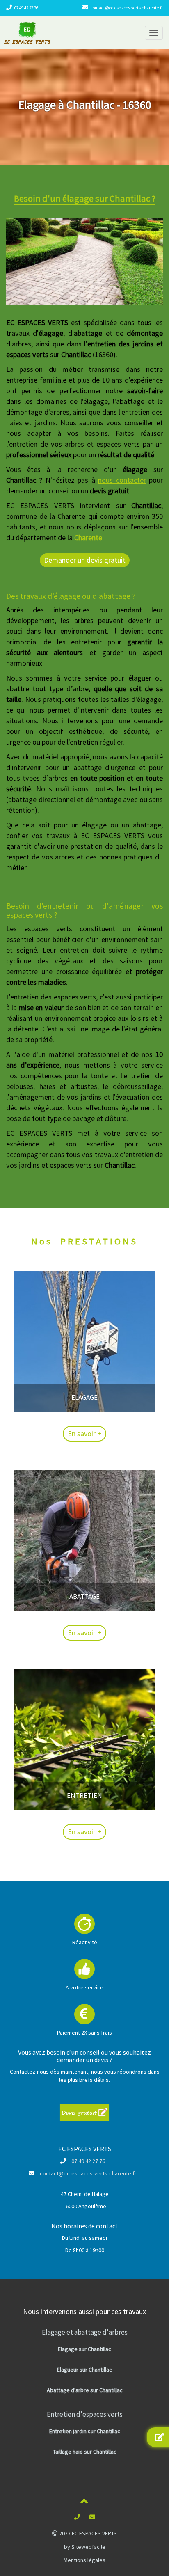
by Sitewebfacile (85, 2547)
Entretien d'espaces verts (85, 2414)
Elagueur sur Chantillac (84, 2370)
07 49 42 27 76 (26, 8)
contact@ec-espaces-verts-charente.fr (127, 8)
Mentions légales (84, 2560)
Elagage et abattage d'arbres (85, 2332)
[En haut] (84, 2503)
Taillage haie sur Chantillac (85, 2452)
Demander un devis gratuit (85, 560)
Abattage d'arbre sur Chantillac (85, 2390)
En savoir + (84, 1434)
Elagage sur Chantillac (84, 2349)
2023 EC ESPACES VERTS (87, 2533)
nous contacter (122, 480)
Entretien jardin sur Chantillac (85, 2431)
